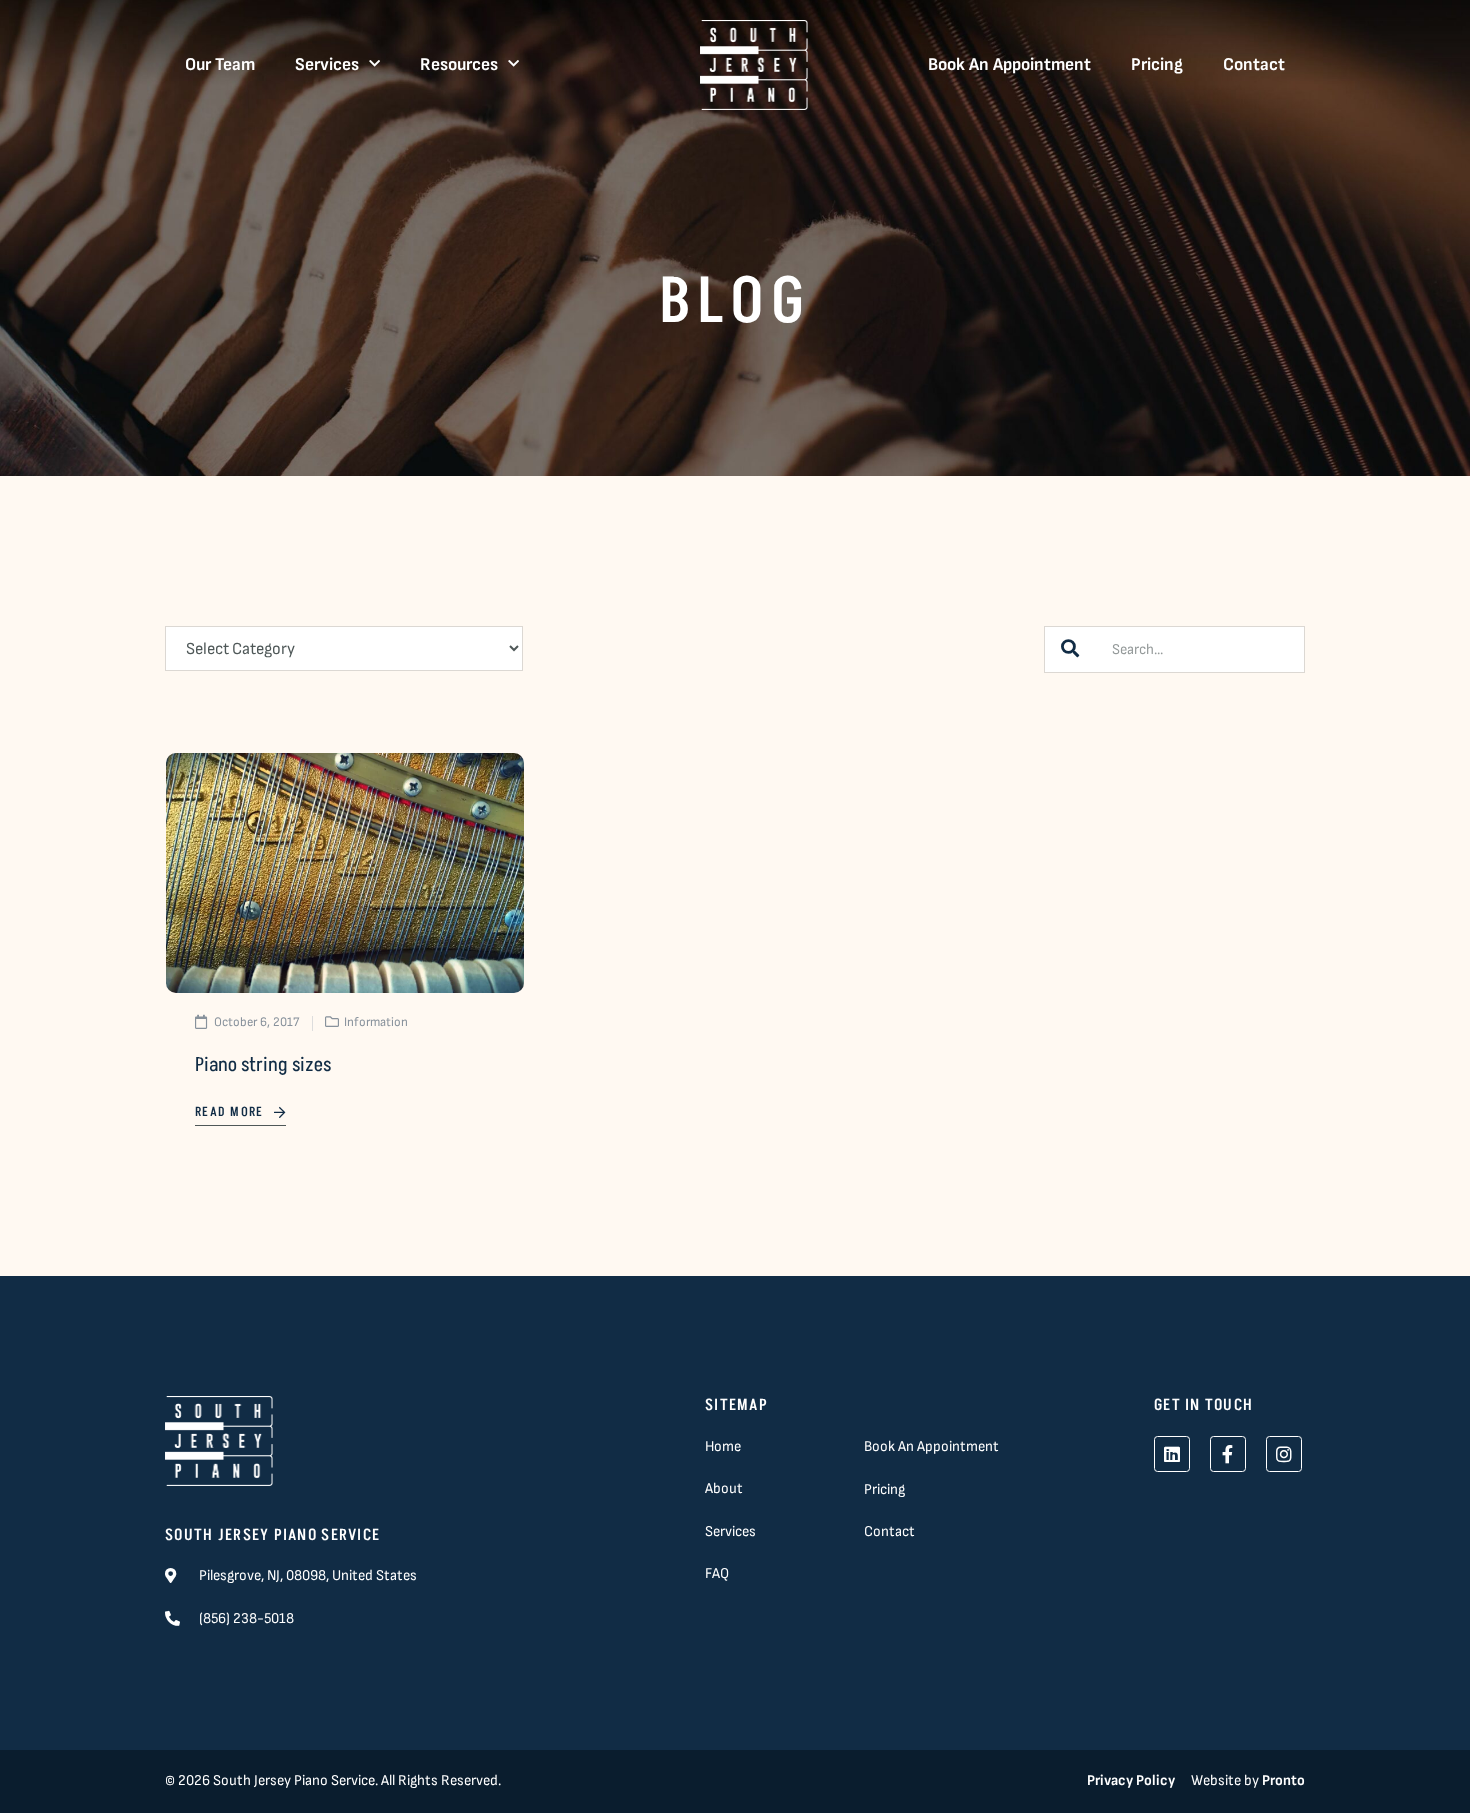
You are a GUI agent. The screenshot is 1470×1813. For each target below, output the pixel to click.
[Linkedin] (1172, 1454)
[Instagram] (1284, 1454)
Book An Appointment (1009, 64)
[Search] (1070, 649)
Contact (1254, 64)
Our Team (220, 64)
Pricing (1157, 64)
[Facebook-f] (1228, 1454)
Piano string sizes (263, 1065)
